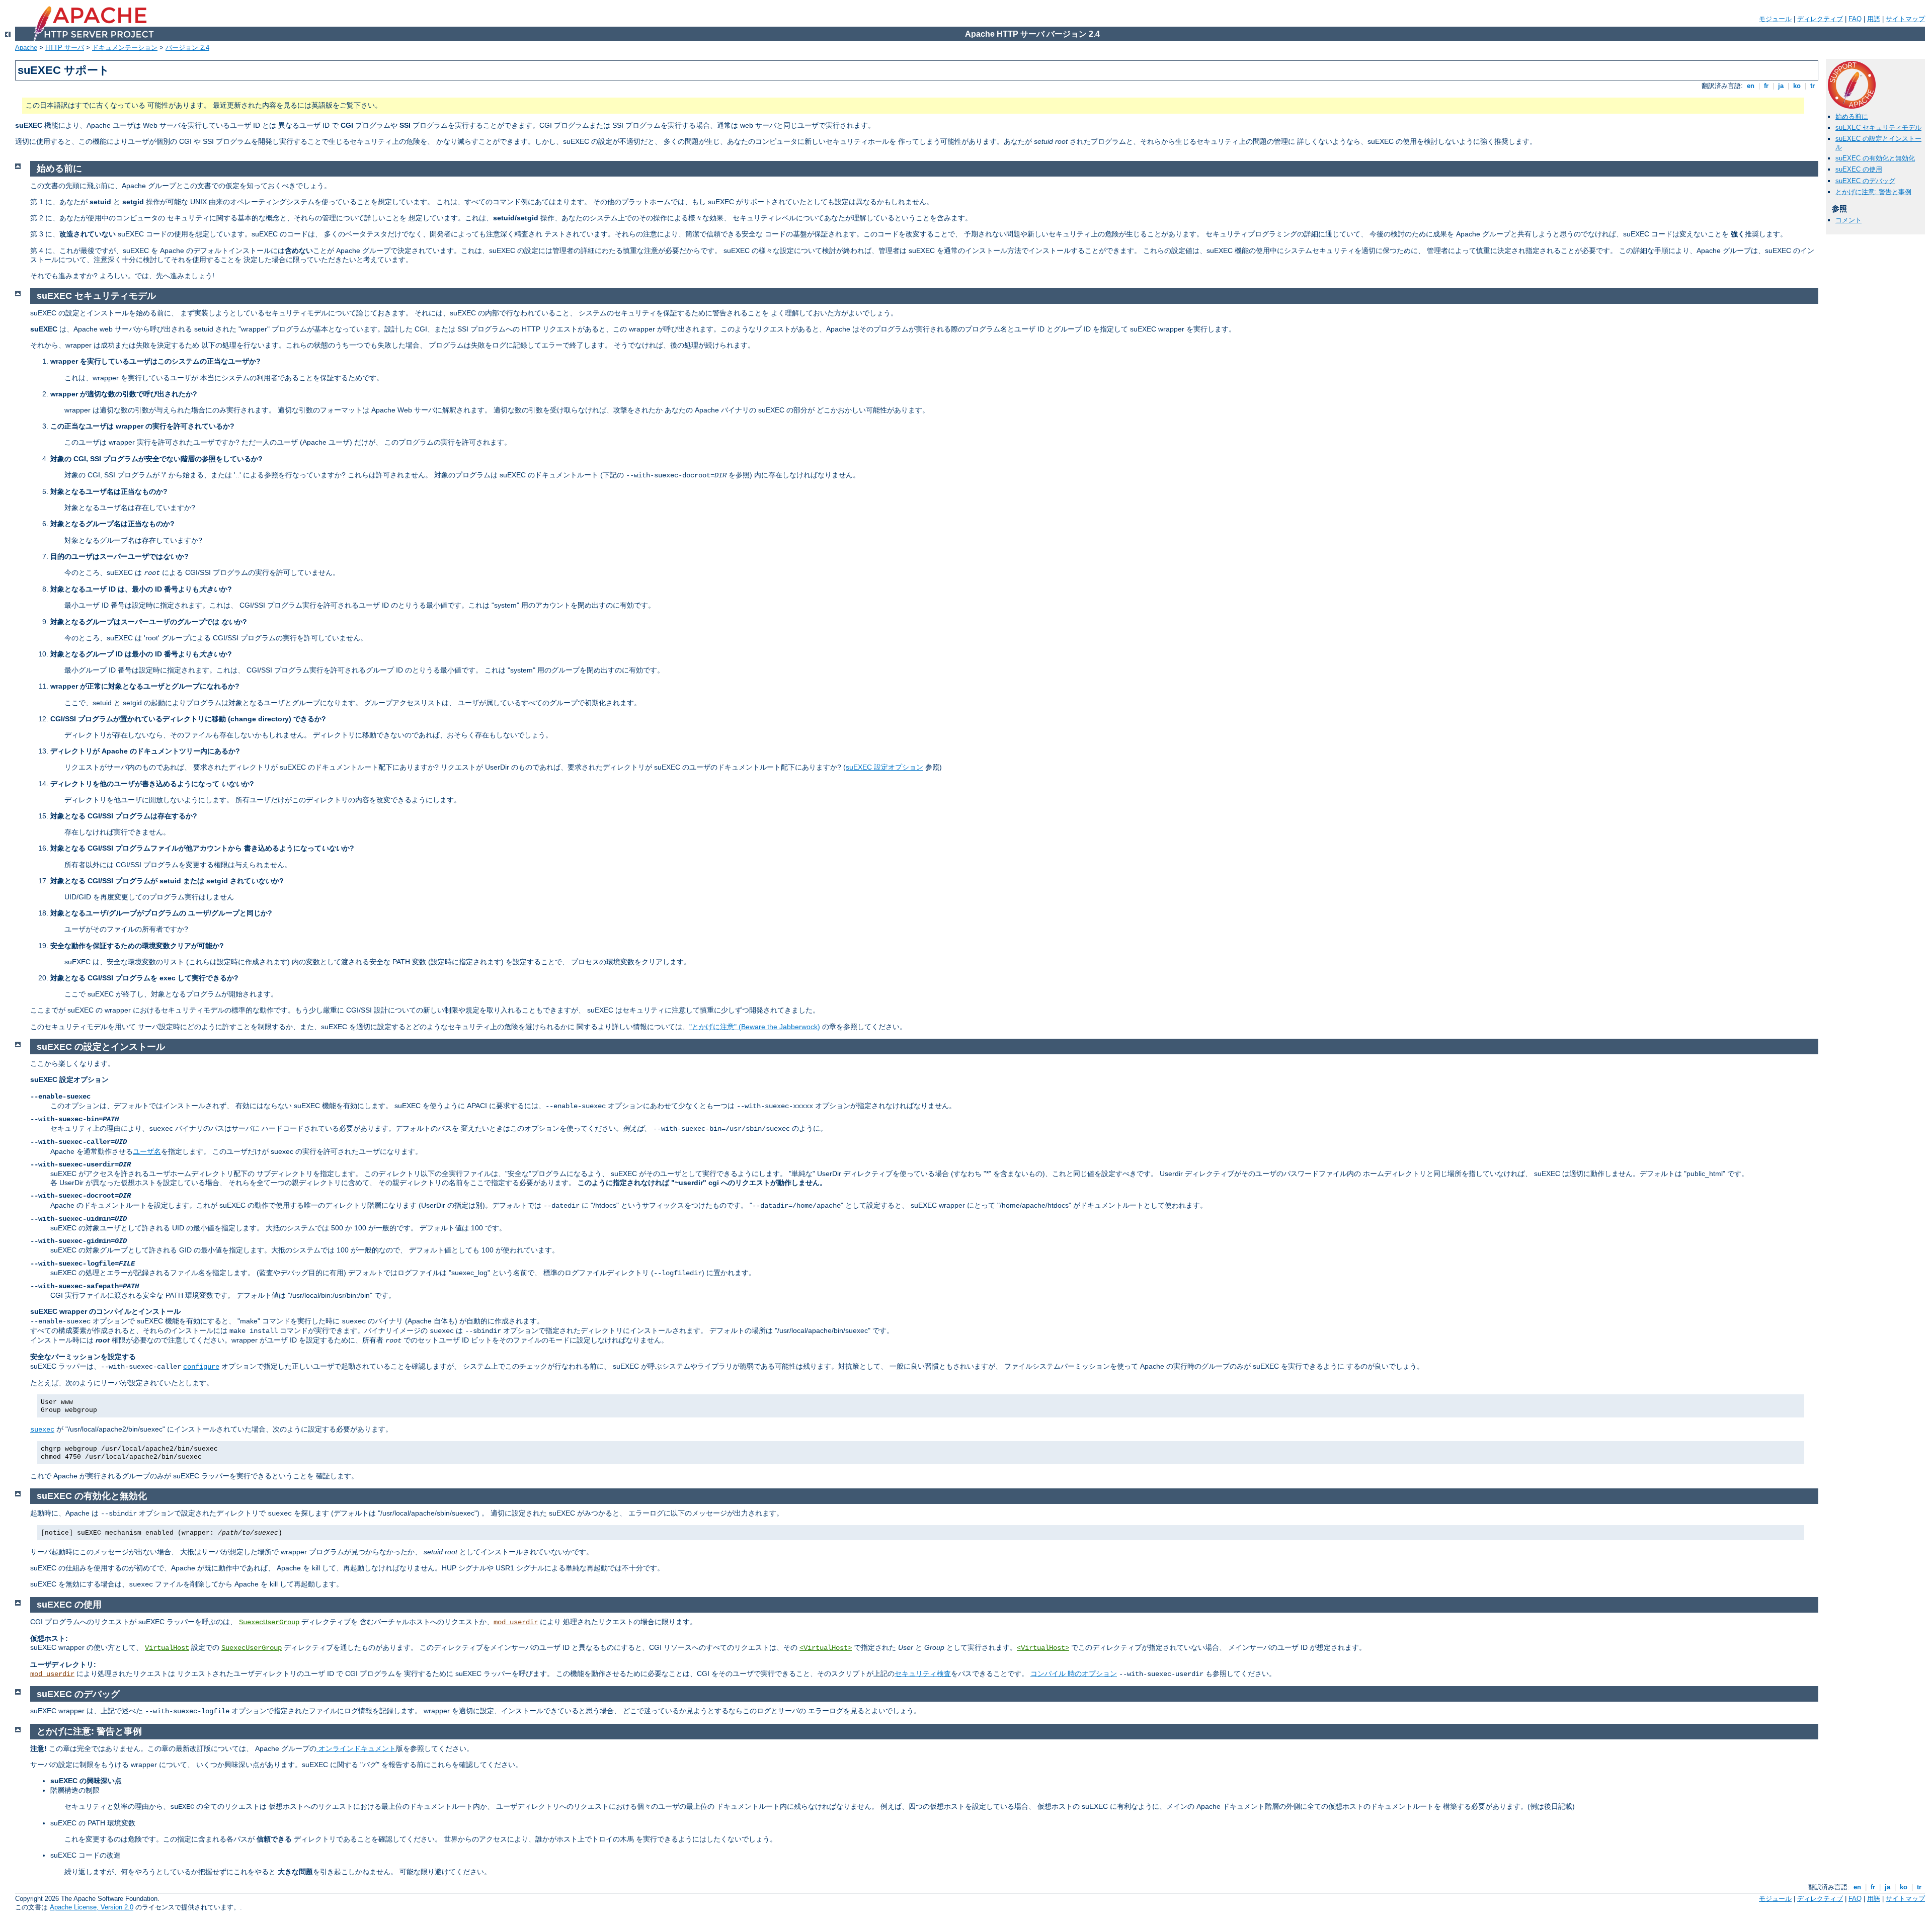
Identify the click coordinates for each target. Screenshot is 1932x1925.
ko (1797, 86)
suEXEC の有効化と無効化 (1875, 158)
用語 (1874, 19)
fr (1766, 86)
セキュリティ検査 (923, 1673)
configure (201, 1367)
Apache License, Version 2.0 (92, 1907)
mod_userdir (516, 1622)
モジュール (1775, 19)
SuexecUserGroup (269, 1622)
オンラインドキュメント (356, 1748)
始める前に (1852, 116)
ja (1781, 86)
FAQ (1855, 19)
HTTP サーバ (65, 48)
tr (1813, 86)
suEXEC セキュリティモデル (1878, 128)
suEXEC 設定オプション (884, 767)
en (1751, 86)
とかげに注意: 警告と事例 (1873, 192)
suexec (42, 1430)
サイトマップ (1905, 19)
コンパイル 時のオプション (1074, 1673)
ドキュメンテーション (125, 48)
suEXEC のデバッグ (1865, 181)
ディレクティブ (1820, 19)
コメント (1848, 220)
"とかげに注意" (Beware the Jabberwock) (755, 1027)
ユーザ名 (147, 1151)
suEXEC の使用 (1859, 169)
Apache (26, 48)
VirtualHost (167, 1648)
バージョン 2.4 (187, 48)
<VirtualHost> (826, 1648)
